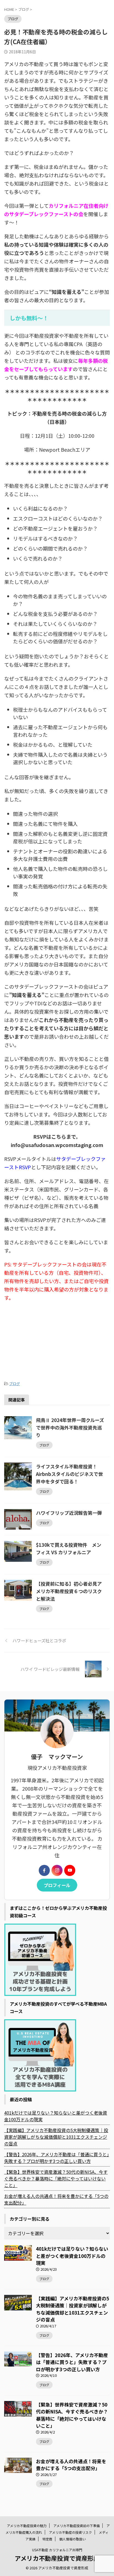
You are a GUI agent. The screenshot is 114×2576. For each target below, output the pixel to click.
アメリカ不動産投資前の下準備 (77, 2526)
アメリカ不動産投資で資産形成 (57, 2558)
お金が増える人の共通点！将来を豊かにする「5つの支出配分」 (56, 2199)
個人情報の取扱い (72, 2539)
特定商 (47, 2539)
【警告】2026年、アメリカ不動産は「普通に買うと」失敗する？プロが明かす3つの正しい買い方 (57, 2158)
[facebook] (44, 1870)
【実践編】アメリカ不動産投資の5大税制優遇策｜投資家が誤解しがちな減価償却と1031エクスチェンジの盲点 (56, 2137)
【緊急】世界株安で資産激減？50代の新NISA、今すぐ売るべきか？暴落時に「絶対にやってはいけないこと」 (56, 2178)
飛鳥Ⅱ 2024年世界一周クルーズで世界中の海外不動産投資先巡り (70, 1427)
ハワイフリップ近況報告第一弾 (69, 1513)
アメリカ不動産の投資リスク (70, 2532)
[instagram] (57, 1870)
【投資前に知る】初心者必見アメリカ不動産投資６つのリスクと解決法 (69, 1591)
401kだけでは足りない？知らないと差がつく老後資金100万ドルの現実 (56, 2116)
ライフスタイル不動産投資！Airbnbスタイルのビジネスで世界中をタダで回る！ (69, 1474)
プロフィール (57, 1885)
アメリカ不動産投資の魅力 (27, 2526)
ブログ (15, 1384)
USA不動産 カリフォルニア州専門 (57, 2550)
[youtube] (70, 1870)
